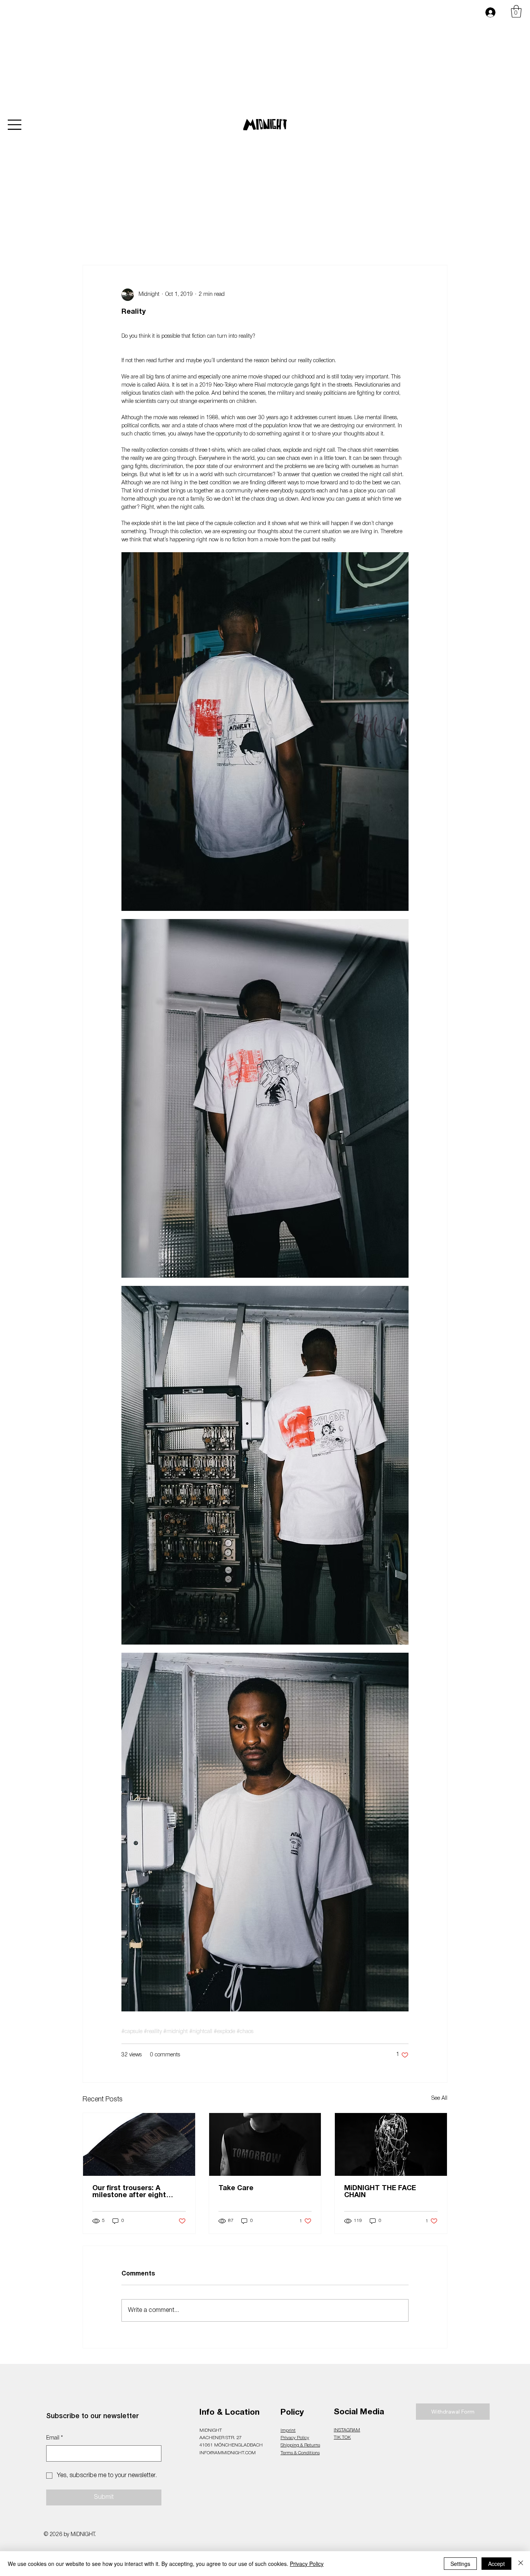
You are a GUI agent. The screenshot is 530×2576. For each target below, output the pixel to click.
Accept (496, 2564)
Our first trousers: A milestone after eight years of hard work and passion (132, 2192)
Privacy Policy (295, 2438)
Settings (460, 2564)
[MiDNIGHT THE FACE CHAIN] (391, 2144)
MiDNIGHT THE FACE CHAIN (380, 2192)
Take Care (236, 2188)
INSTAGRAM (347, 2430)
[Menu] (15, 125)
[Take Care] (265, 2144)
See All (439, 2098)
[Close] (521, 2564)
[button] (516, 11)
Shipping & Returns (300, 2445)
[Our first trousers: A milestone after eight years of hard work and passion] (139, 2144)
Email (55, 2438)
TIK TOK (342, 2437)
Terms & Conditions (300, 2453)
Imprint (288, 2430)
